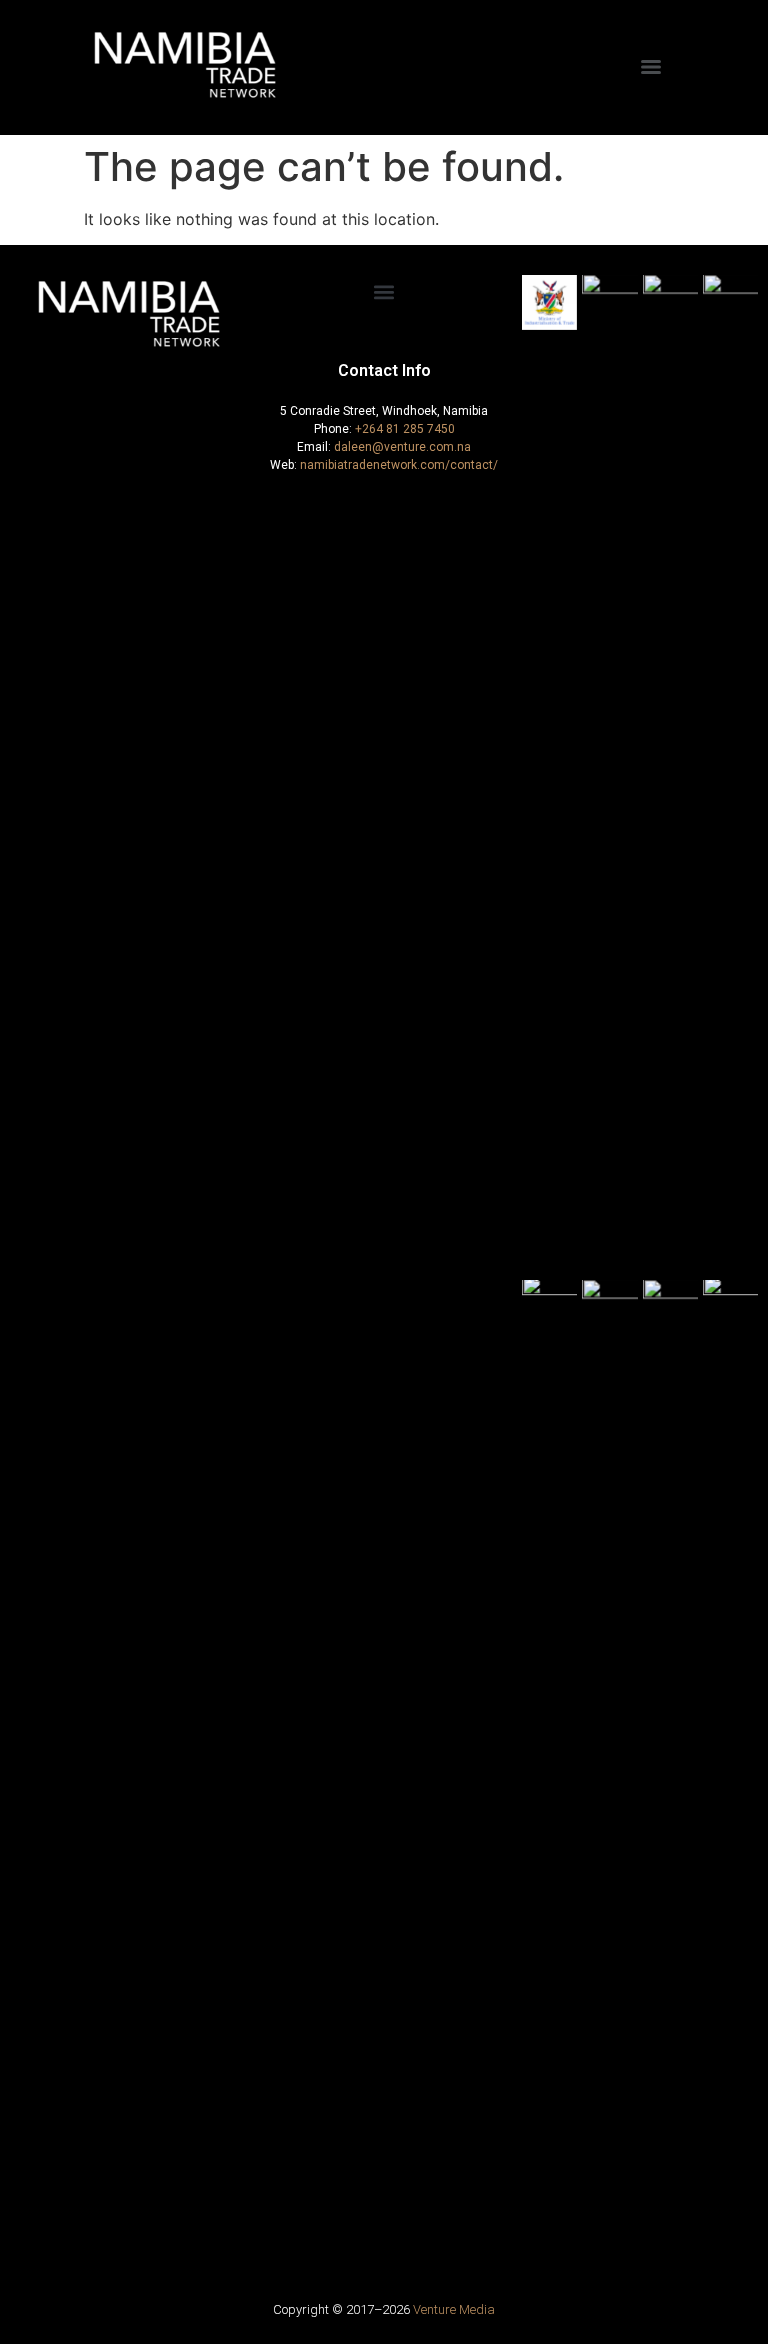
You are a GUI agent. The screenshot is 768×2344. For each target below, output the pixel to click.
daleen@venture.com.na (402, 447)
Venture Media (454, 2309)
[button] (384, 291)
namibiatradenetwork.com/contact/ (399, 465)
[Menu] (651, 67)
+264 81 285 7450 (405, 429)
